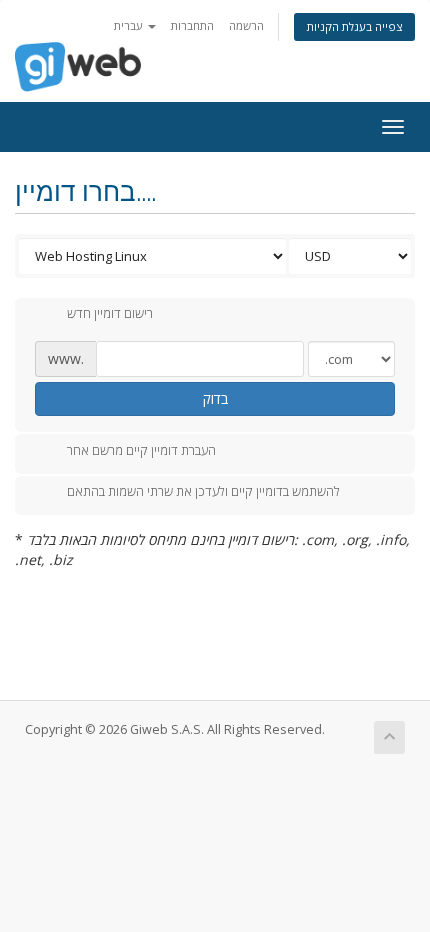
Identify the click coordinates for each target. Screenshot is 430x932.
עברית (130, 25)
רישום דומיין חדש (110, 314)
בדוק (215, 398)
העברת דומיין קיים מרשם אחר (141, 450)
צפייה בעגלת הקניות (354, 26)
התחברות (192, 25)
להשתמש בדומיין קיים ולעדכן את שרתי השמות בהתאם (203, 492)
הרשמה (246, 25)
